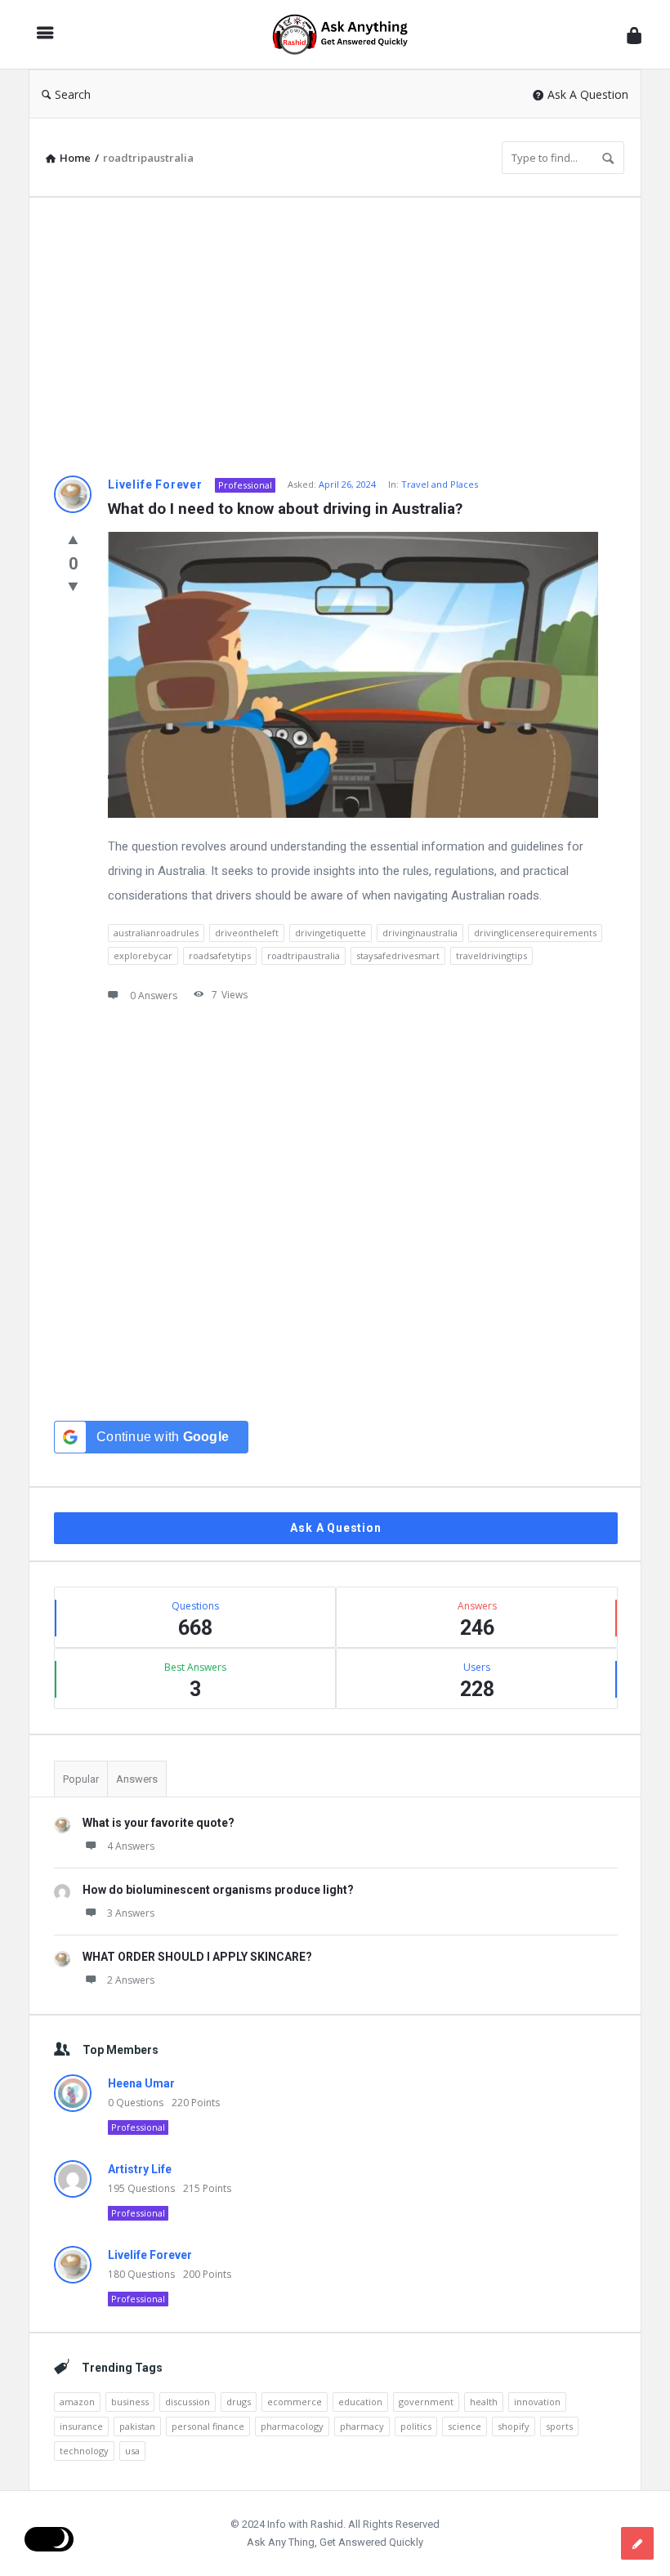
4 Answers (131, 1846)
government (426, 2402)
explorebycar (143, 955)
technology (84, 2451)
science (465, 2426)
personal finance (208, 2426)
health (484, 2402)
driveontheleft (247, 933)
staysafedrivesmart (398, 955)
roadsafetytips (220, 955)
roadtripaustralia (304, 955)
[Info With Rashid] (348, 35)
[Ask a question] (637, 2543)
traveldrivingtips (491, 955)
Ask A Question (588, 94)
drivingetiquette (331, 933)
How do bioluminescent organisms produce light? (218, 1890)
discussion (188, 2402)
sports (559, 2426)
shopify (514, 2426)
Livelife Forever (155, 484)
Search (73, 94)
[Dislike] (73, 586)
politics (416, 2426)
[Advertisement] (335, 337)
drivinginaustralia (420, 933)
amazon (77, 2402)
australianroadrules (156, 933)
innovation (537, 2402)
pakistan (137, 2426)
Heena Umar (141, 2083)
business (130, 2402)
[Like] (73, 539)
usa (132, 2451)
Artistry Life (140, 2169)
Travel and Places (440, 484)
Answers (137, 1779)
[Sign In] (634, 35)
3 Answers (131, 1913)
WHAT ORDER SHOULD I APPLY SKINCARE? (197, 1957)
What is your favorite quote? (159, 1823)
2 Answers (131, 1980)
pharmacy (362, 2426)
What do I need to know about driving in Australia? (285, 509)
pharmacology (292, 2426)
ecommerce (295, 2402)
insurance (81, 2426)
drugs (239, 2402)
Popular (81, 1779)
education (360, 2402)
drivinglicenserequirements (535, 933)
